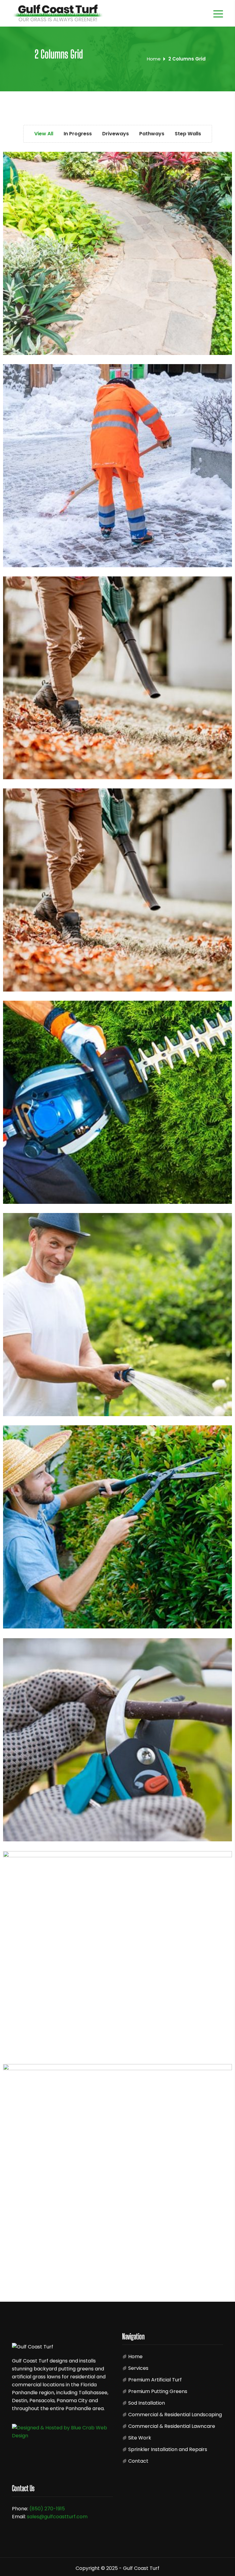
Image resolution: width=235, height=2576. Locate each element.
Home (154, 59)
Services (138, 2368)
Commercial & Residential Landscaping (175, 2415)
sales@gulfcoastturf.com (57, 2517)
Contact (138, 2461)
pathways (223, 1233)
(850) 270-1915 (47, 2509)
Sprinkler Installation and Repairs (168, 2449)
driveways (223, 808)
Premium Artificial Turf (155, 2380)
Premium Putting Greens (158, 2391)
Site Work (140, 2438)
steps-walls (223, 1869)
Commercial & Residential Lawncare (172, 2426)
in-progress (223, 169)
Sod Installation (147, 2403)
